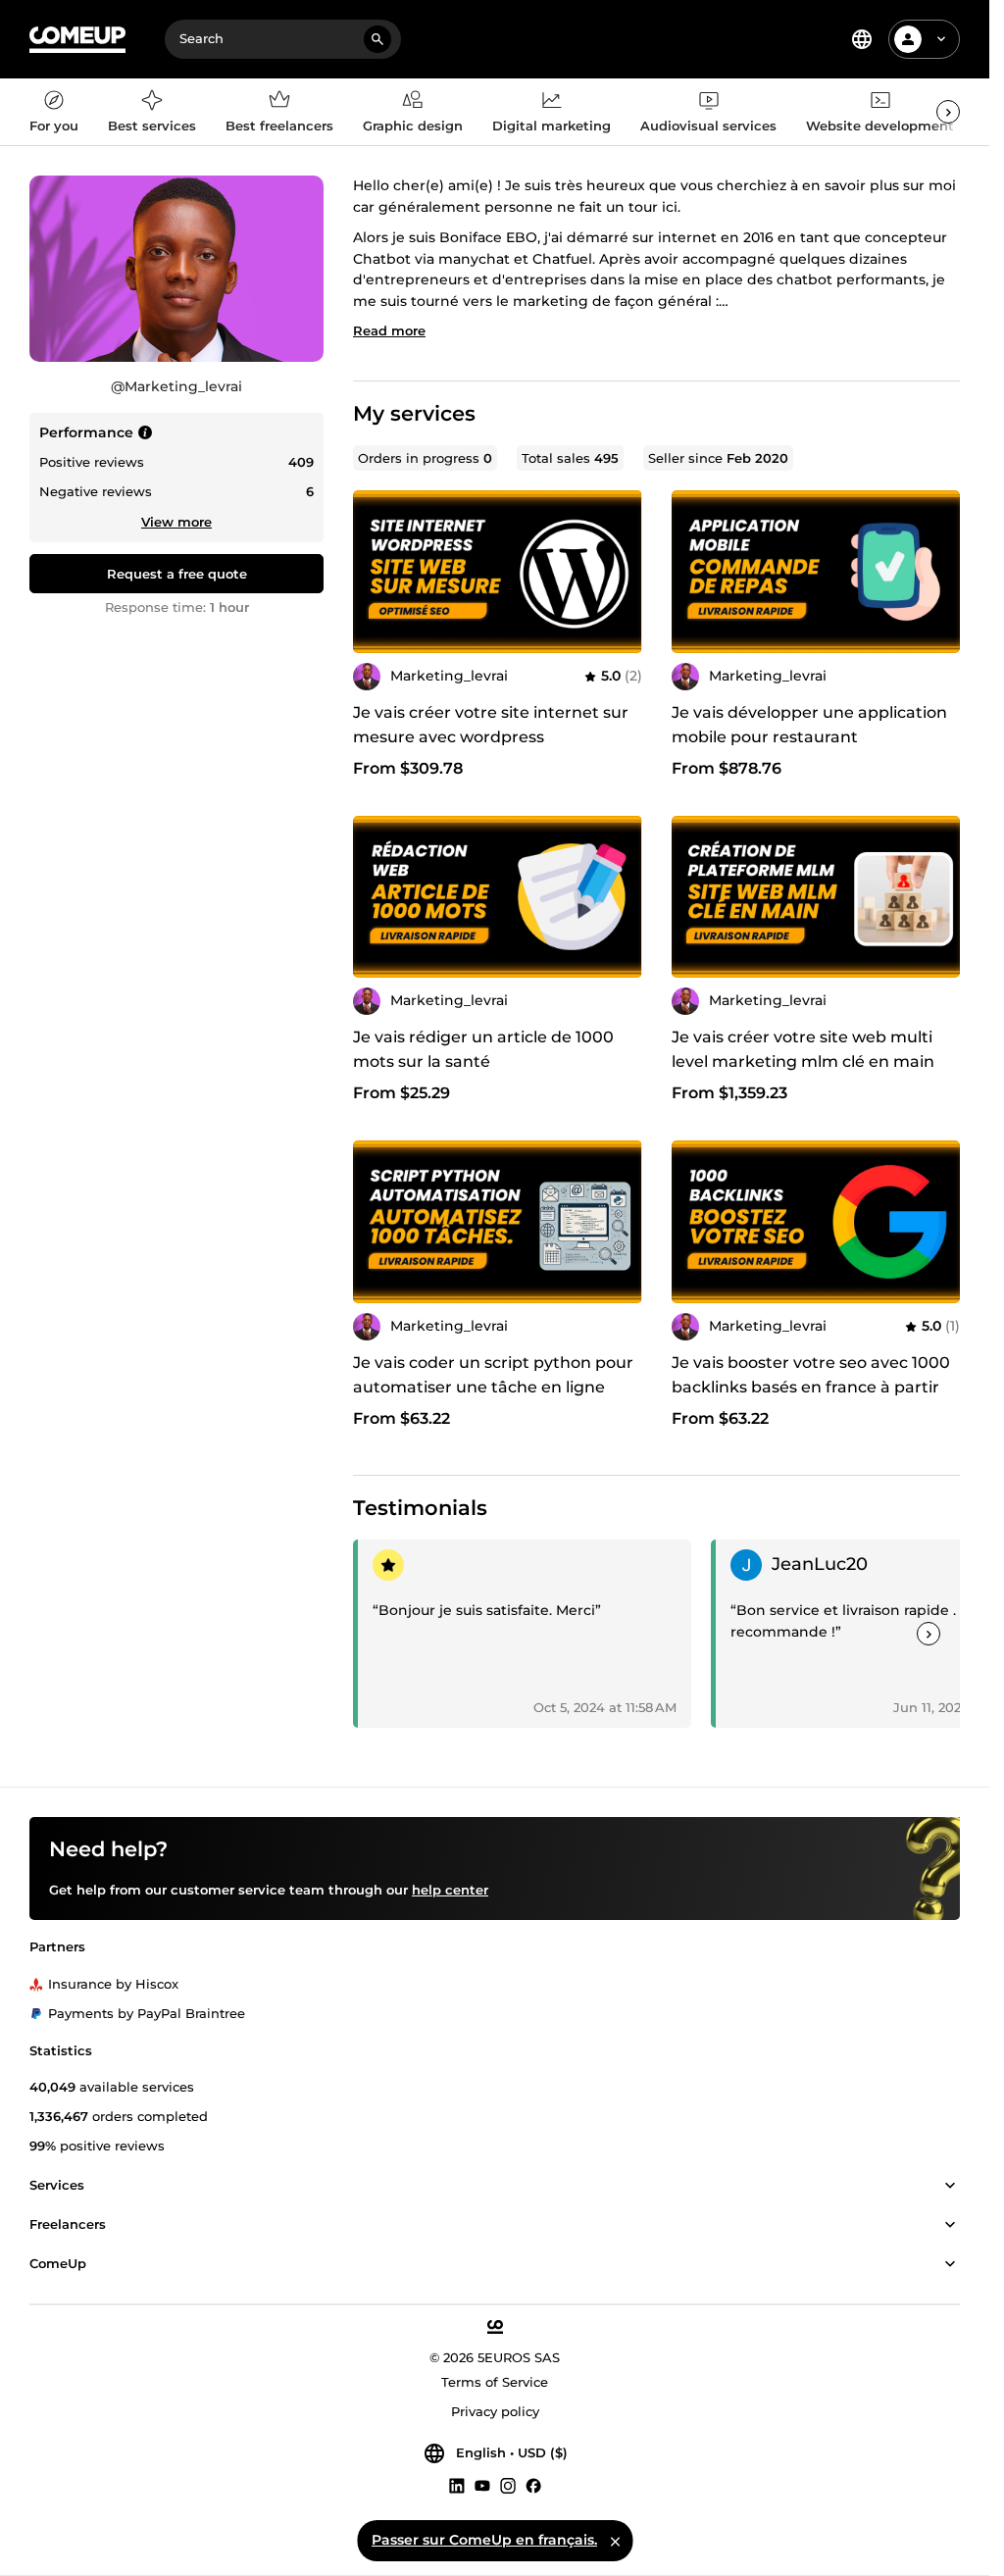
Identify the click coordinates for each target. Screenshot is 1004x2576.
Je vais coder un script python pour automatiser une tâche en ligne (493, 1375)
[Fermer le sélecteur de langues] (615, 2541)
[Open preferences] (862, 39)
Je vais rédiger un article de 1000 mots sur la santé (483, 1049)
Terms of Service (495, 2383)
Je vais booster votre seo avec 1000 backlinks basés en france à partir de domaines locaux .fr (811, 1387)
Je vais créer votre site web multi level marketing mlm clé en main (803, 1049)
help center (450, 1890)
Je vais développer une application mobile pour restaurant (809, 725)
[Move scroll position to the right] (948, 112)
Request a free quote (177, 574)
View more (176, 522)
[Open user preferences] (941, 39)
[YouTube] (482, 2486)
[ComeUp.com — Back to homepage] (77, 40)
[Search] (377, 39)
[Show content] (950, 2187)
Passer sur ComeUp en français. (484, 2540)
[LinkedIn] (457, 2486)
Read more (389, 330)
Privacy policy (495, 2412)
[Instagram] (508, 2486)
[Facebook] (533, 2486)
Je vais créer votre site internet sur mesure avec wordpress (491, 725)
